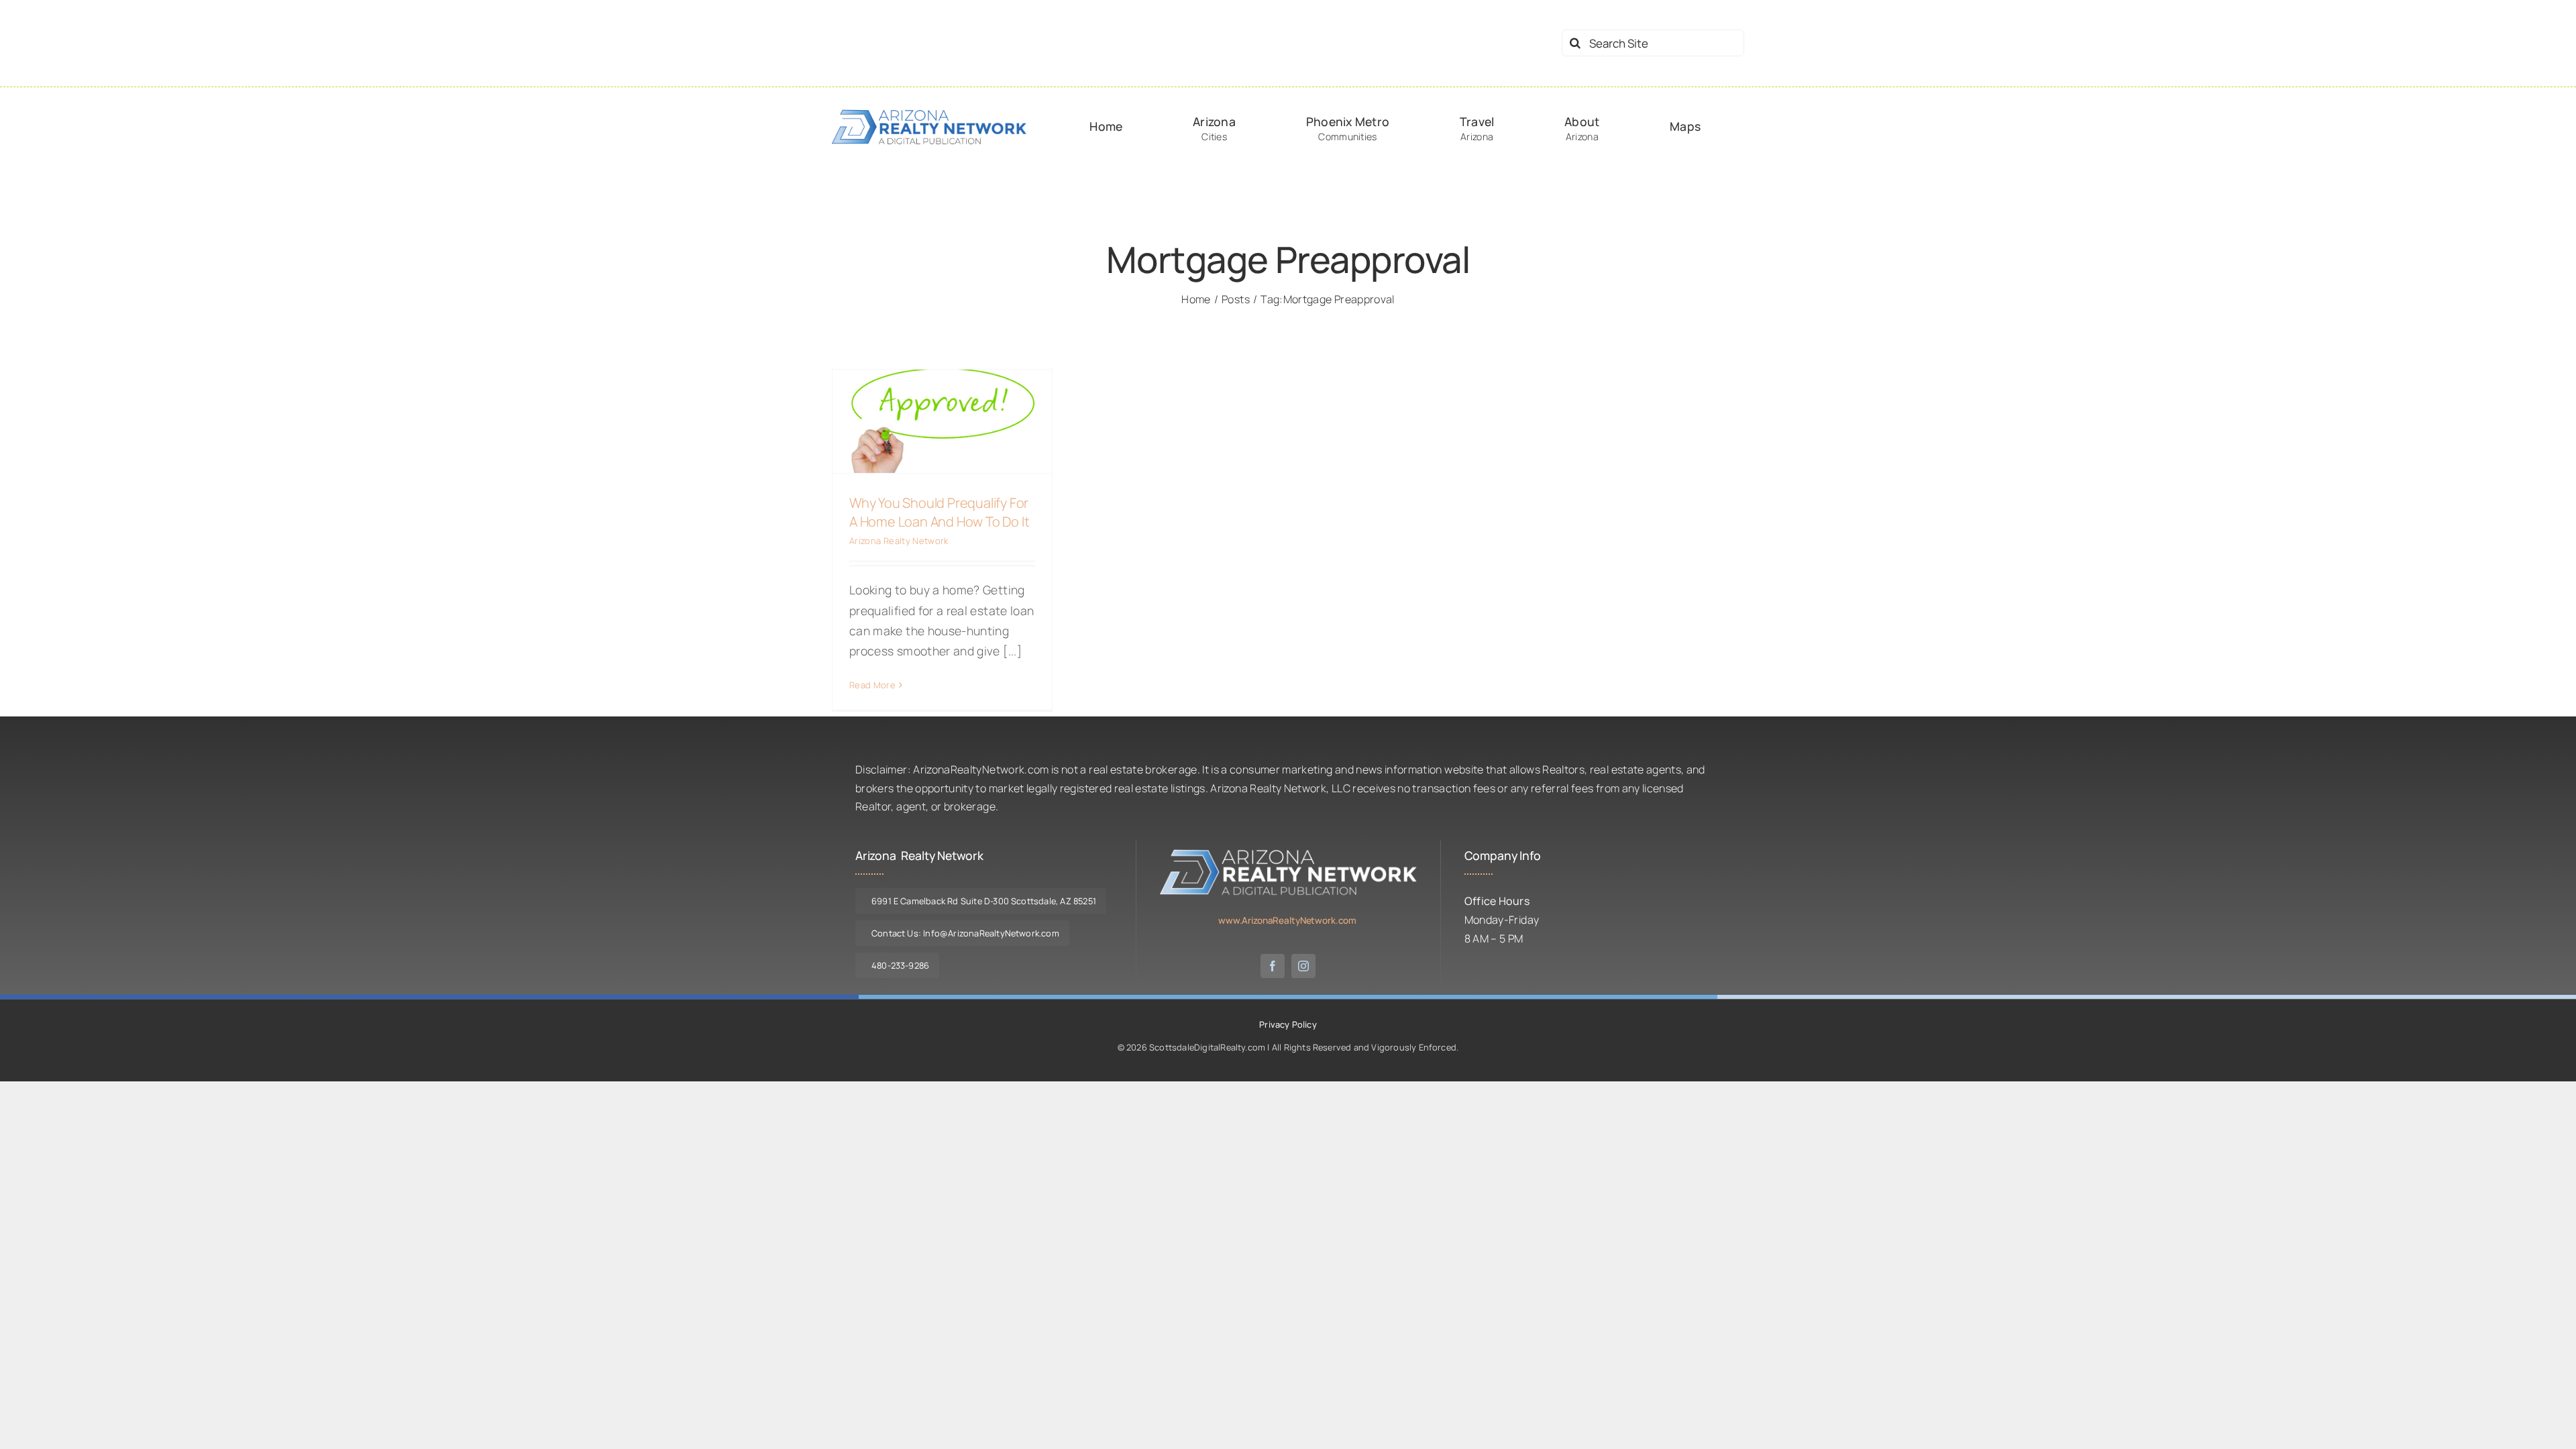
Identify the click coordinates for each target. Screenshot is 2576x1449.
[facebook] (1273, 966)
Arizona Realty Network (899, 541)
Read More (872, 685)
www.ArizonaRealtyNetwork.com (1287, 920)
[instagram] (1303, 966)
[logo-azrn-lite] (1288, 853)
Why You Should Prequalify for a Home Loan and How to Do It (939, 512)
